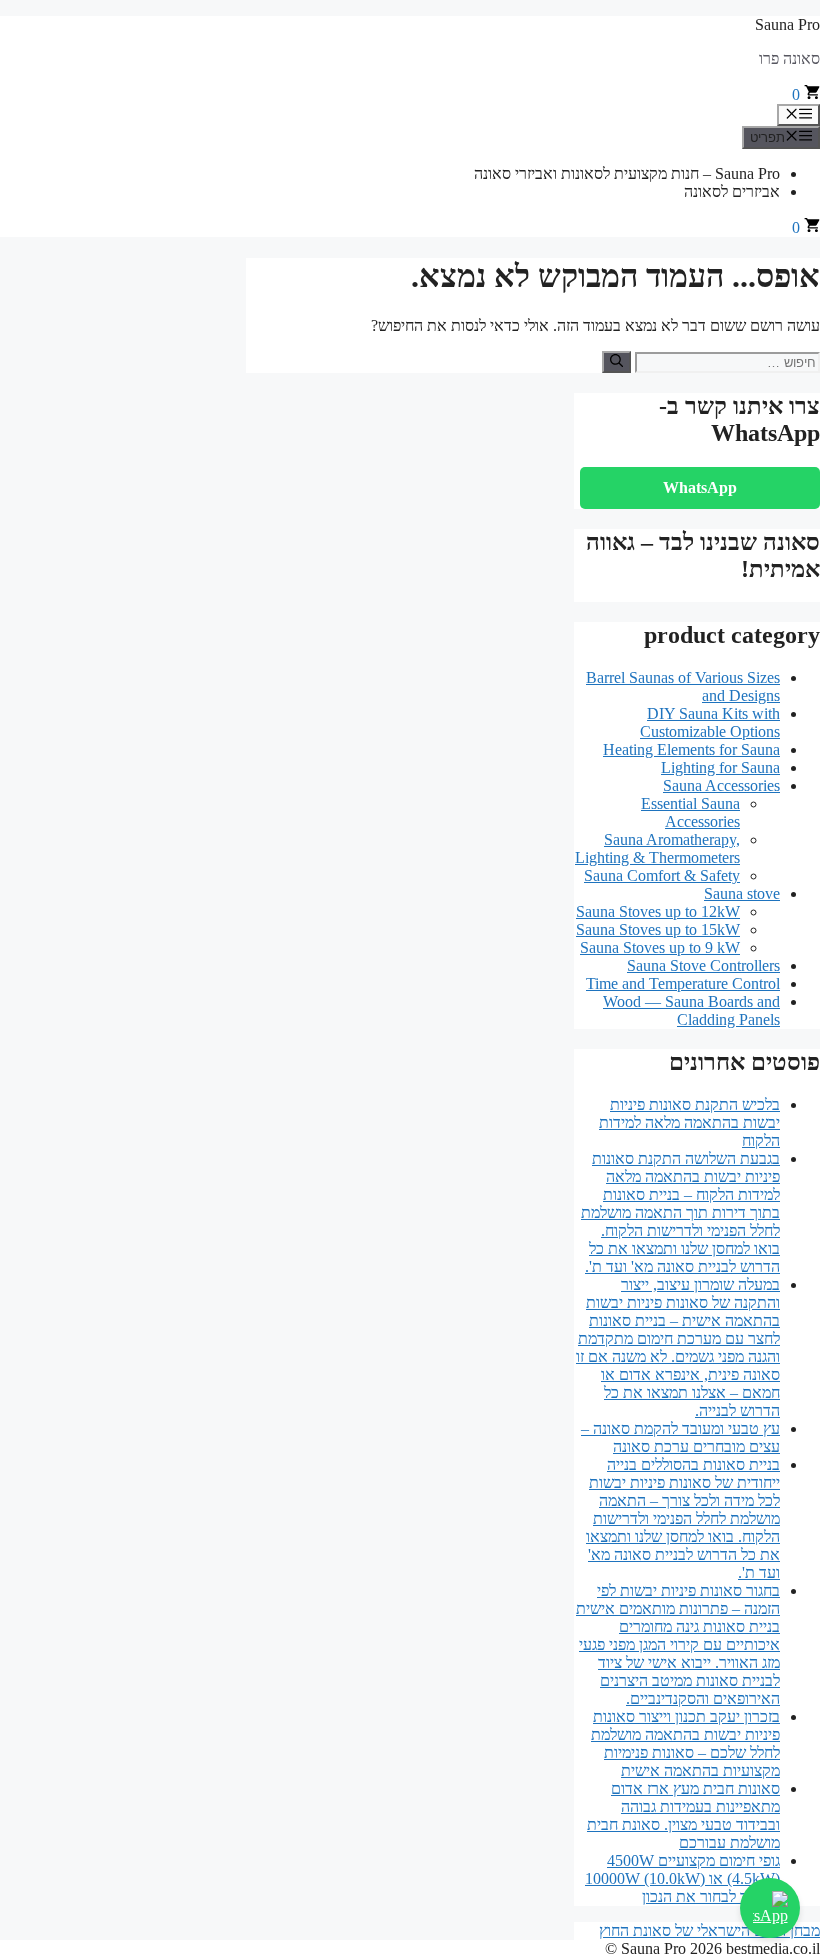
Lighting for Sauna (720, 767)
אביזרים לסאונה (732, 191)
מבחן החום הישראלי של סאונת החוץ (709, 1930)
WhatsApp (700, 487)
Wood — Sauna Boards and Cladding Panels (691, 1010)
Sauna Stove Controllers (703, 965)
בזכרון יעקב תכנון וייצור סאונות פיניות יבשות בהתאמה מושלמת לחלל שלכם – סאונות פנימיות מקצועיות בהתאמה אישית (685, 1743)
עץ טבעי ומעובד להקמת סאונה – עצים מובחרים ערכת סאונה (680, 1437)
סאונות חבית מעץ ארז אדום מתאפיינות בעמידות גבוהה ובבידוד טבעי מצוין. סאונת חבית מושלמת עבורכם (683, 1815)
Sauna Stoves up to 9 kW (660, 947)
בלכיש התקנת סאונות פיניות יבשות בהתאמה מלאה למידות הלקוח (689, 1122)
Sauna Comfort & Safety (662, 875)
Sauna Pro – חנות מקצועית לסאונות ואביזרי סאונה (627, 173)
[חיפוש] (616, 362)
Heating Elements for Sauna (691, 749)
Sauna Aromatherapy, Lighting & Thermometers (657, 848)
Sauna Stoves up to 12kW (658, 911)
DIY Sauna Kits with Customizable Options (710, 722)
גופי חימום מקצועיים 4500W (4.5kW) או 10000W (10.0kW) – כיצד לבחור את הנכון (682, 1878)
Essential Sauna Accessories (690, 812)
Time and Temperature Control (683, 983)
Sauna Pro (787, 24)
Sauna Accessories (721, 785)
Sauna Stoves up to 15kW (658, 929)
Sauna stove (742, 893)
